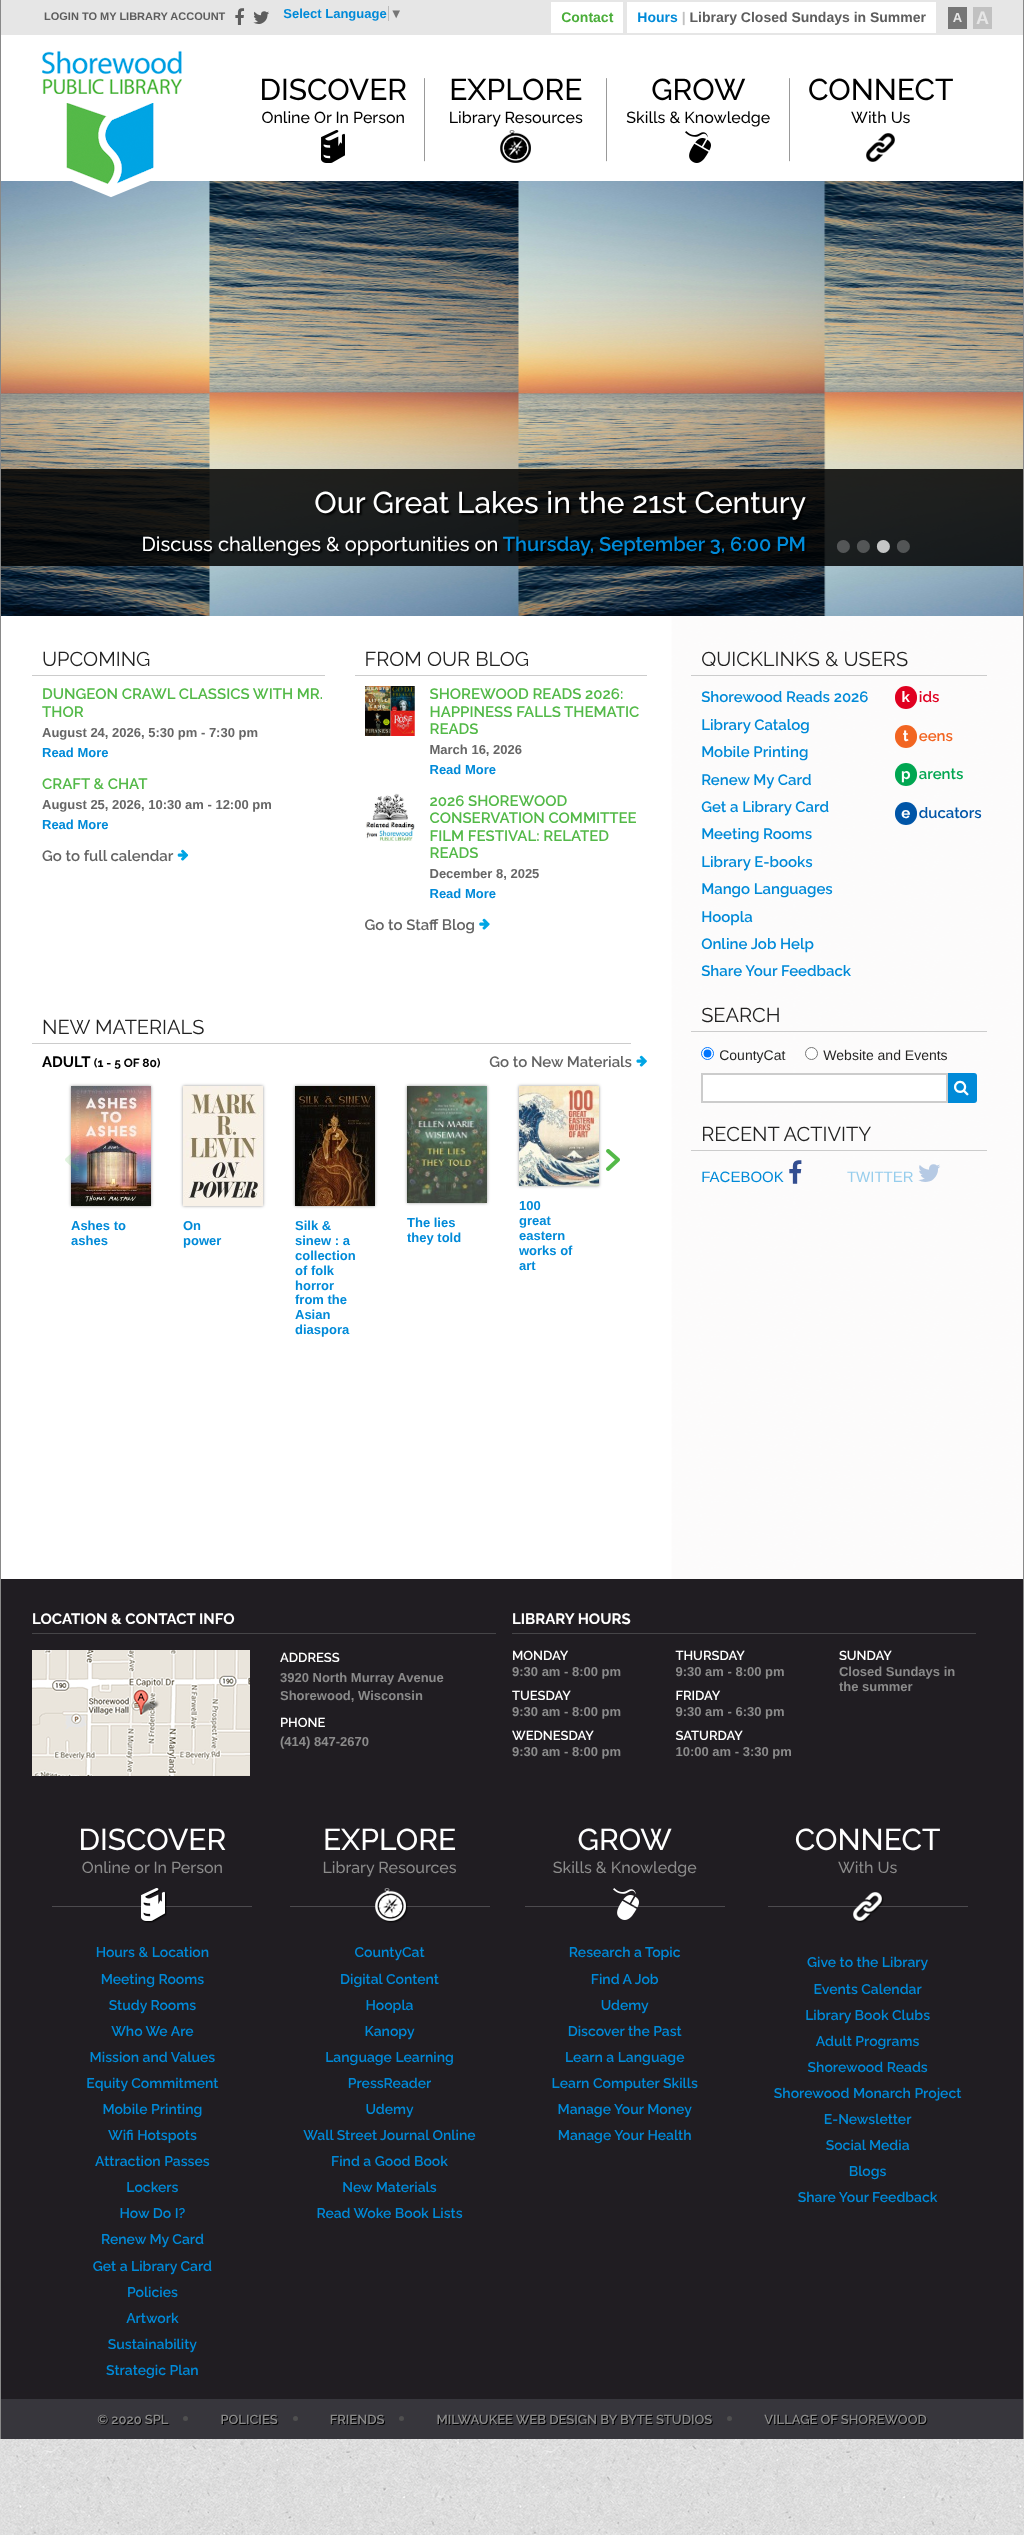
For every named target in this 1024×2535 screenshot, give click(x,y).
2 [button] (863, 546)
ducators (941, 813)
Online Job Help (757, 944)
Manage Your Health (625, 2136)
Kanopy (389, 2032)
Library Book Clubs (867, 2016)
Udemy (389, 2110)
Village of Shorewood (845, 2421)
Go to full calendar (107, 856)
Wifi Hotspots (152, 2136)
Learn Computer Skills (625, 2084)
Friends (357, 2421)
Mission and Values (153, 2058)
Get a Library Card (765, 807)
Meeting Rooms (756, 834)
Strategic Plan (152, 2371)
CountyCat (752, 1055)
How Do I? (153, 2214)
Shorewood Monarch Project (868, 2094)
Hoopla (726, 917)
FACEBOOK (744, 1177)
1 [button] (843, 546)
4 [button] (903, 546)
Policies (152, 2293)
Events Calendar (868, 1990)
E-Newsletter (868, 2120)
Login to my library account (134, 17)
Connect (880, 100)
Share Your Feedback (776, 971)
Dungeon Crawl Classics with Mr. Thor (182, 702)
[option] (512, 398)
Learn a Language (625, 2058)
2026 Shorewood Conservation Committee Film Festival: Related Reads (533, 827)
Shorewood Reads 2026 (784, 697)
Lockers (152, 2188)
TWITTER (882, 1177)
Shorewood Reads (868, 2068)
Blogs (868, 2172)
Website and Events (885, 1055)
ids (921, 697)
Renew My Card (756, 780)
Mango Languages (766, 889)
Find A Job (625, 1980)
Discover (333, 100)
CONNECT (867, 1850)
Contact (587, 17)
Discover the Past (625, 2032)
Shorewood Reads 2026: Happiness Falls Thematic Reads (535, 711)
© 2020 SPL (132, 2421)
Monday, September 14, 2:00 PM (656, 544)
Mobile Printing (754, 752)
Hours (781, 17)
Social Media (868, 2146)
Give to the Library (867, 1963)
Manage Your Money (625, 2110)
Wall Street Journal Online (389, 2136)
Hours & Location (153, 1953)
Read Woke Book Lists (389, 2214)
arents (932, 774)
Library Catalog (755, 725)
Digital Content (389, 1980)
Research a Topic (625, 1953)
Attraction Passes (152, 2162)
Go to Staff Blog (420, 925)
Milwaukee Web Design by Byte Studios (574, 2421)
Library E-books (756, 862)
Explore (516, 100)
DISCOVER (153, 1850)
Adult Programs (867, 2042)
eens (928, 736)
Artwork (152, 2319)
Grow (698, 100)
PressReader (390, 2084)
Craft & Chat (94, 784)
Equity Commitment (152, 2084)
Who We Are (152, 2032)
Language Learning (389, 2058)
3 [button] (883, 546)
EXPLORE (389, 1850)
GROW (625, 1850)
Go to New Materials (560, 1062)
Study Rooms (152, 2006)
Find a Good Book (389, 2162)
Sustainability (152, 2345)
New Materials (389, 2188)
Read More (75, 752)
